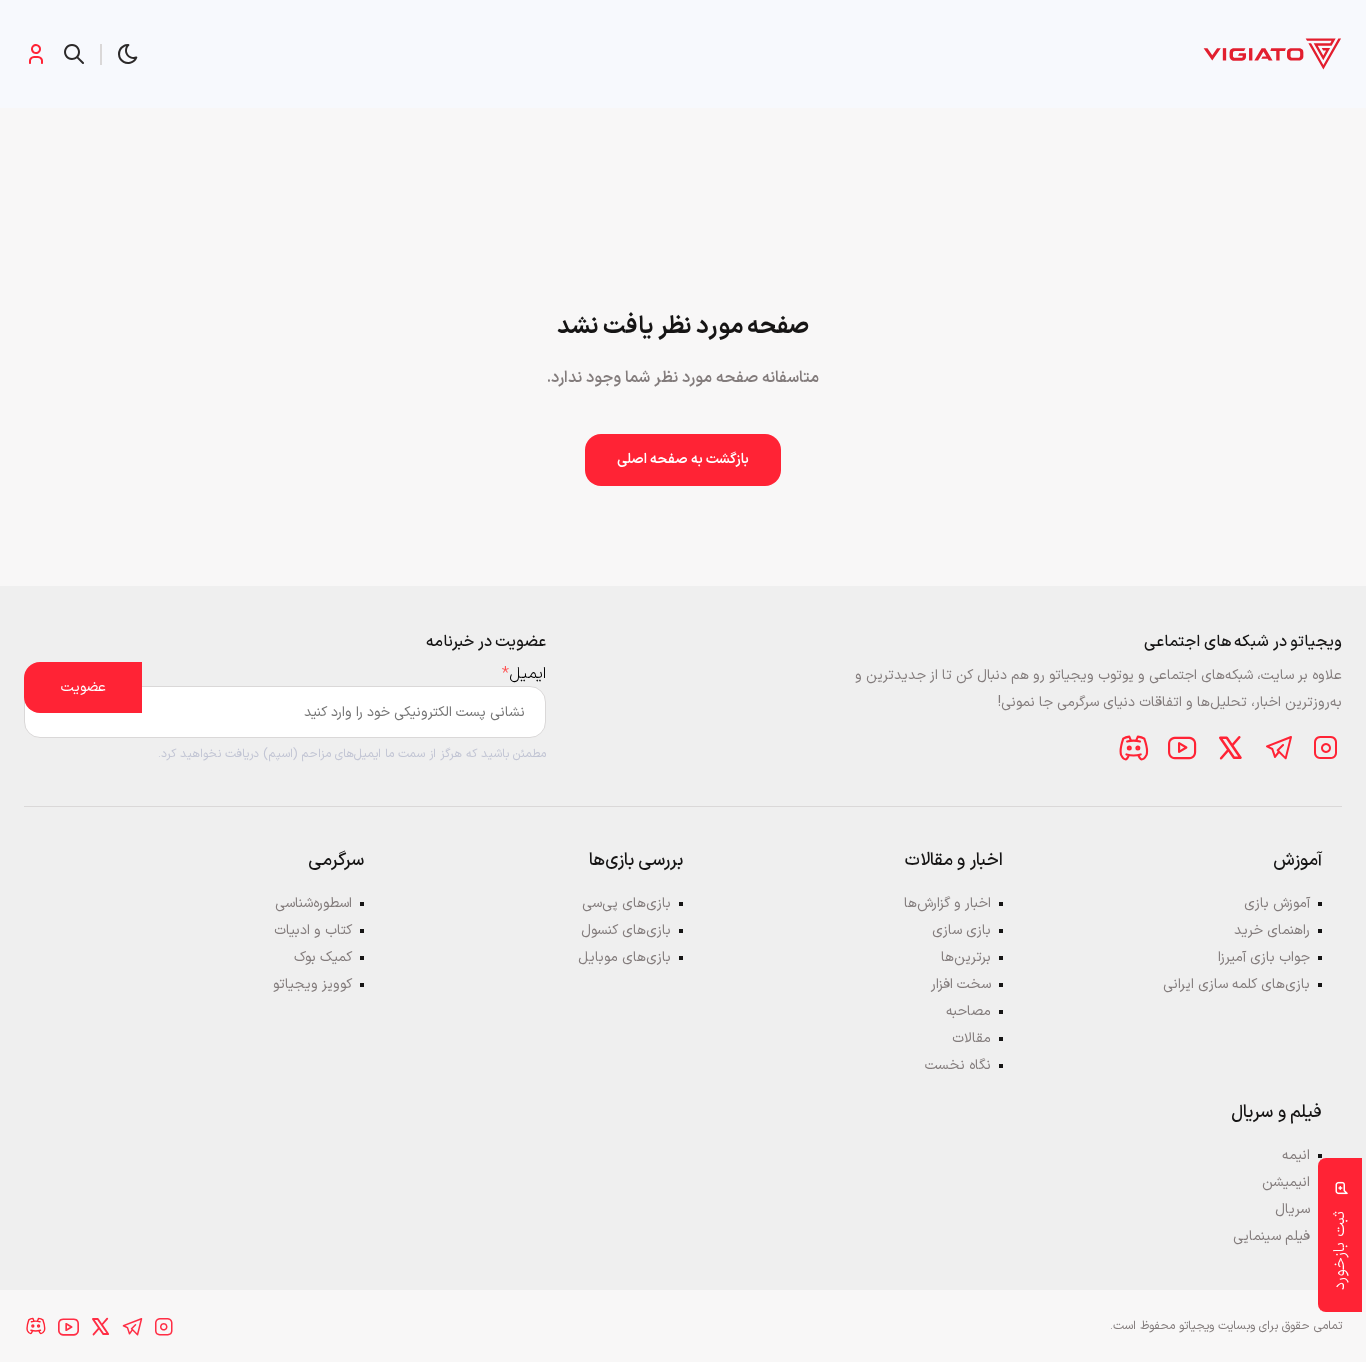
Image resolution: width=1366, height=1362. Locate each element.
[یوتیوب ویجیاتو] (1182, 748)
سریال (1292, 1209)
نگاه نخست (958, 1065)
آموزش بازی (1277, 903)
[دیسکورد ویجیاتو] (1134, 748)
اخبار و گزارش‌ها (947, 903)
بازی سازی (961, 930)
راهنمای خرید (1272, 930)
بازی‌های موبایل (624, 957)
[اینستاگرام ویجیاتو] (1326, 748)
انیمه (1296, 1155)
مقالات (971, 1038)
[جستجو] (74, 54)
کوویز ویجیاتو (312, 984)
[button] (128, 54)
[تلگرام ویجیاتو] (1278, 748)
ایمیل (524, 674)
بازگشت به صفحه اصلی (683, 459)
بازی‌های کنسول (626, 930)
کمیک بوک (323, 957)
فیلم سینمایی (1271, 1236)
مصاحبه (968, 1011)
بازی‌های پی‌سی (626, 903)
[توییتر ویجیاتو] (1230, 748)
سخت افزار (961, 984)
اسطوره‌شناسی (313, 903)
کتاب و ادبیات (313, 930)
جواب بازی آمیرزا (1264, 957)
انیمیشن (1286, 1182)
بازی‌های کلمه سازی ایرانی (1236, 984)
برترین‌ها (966, 957)
